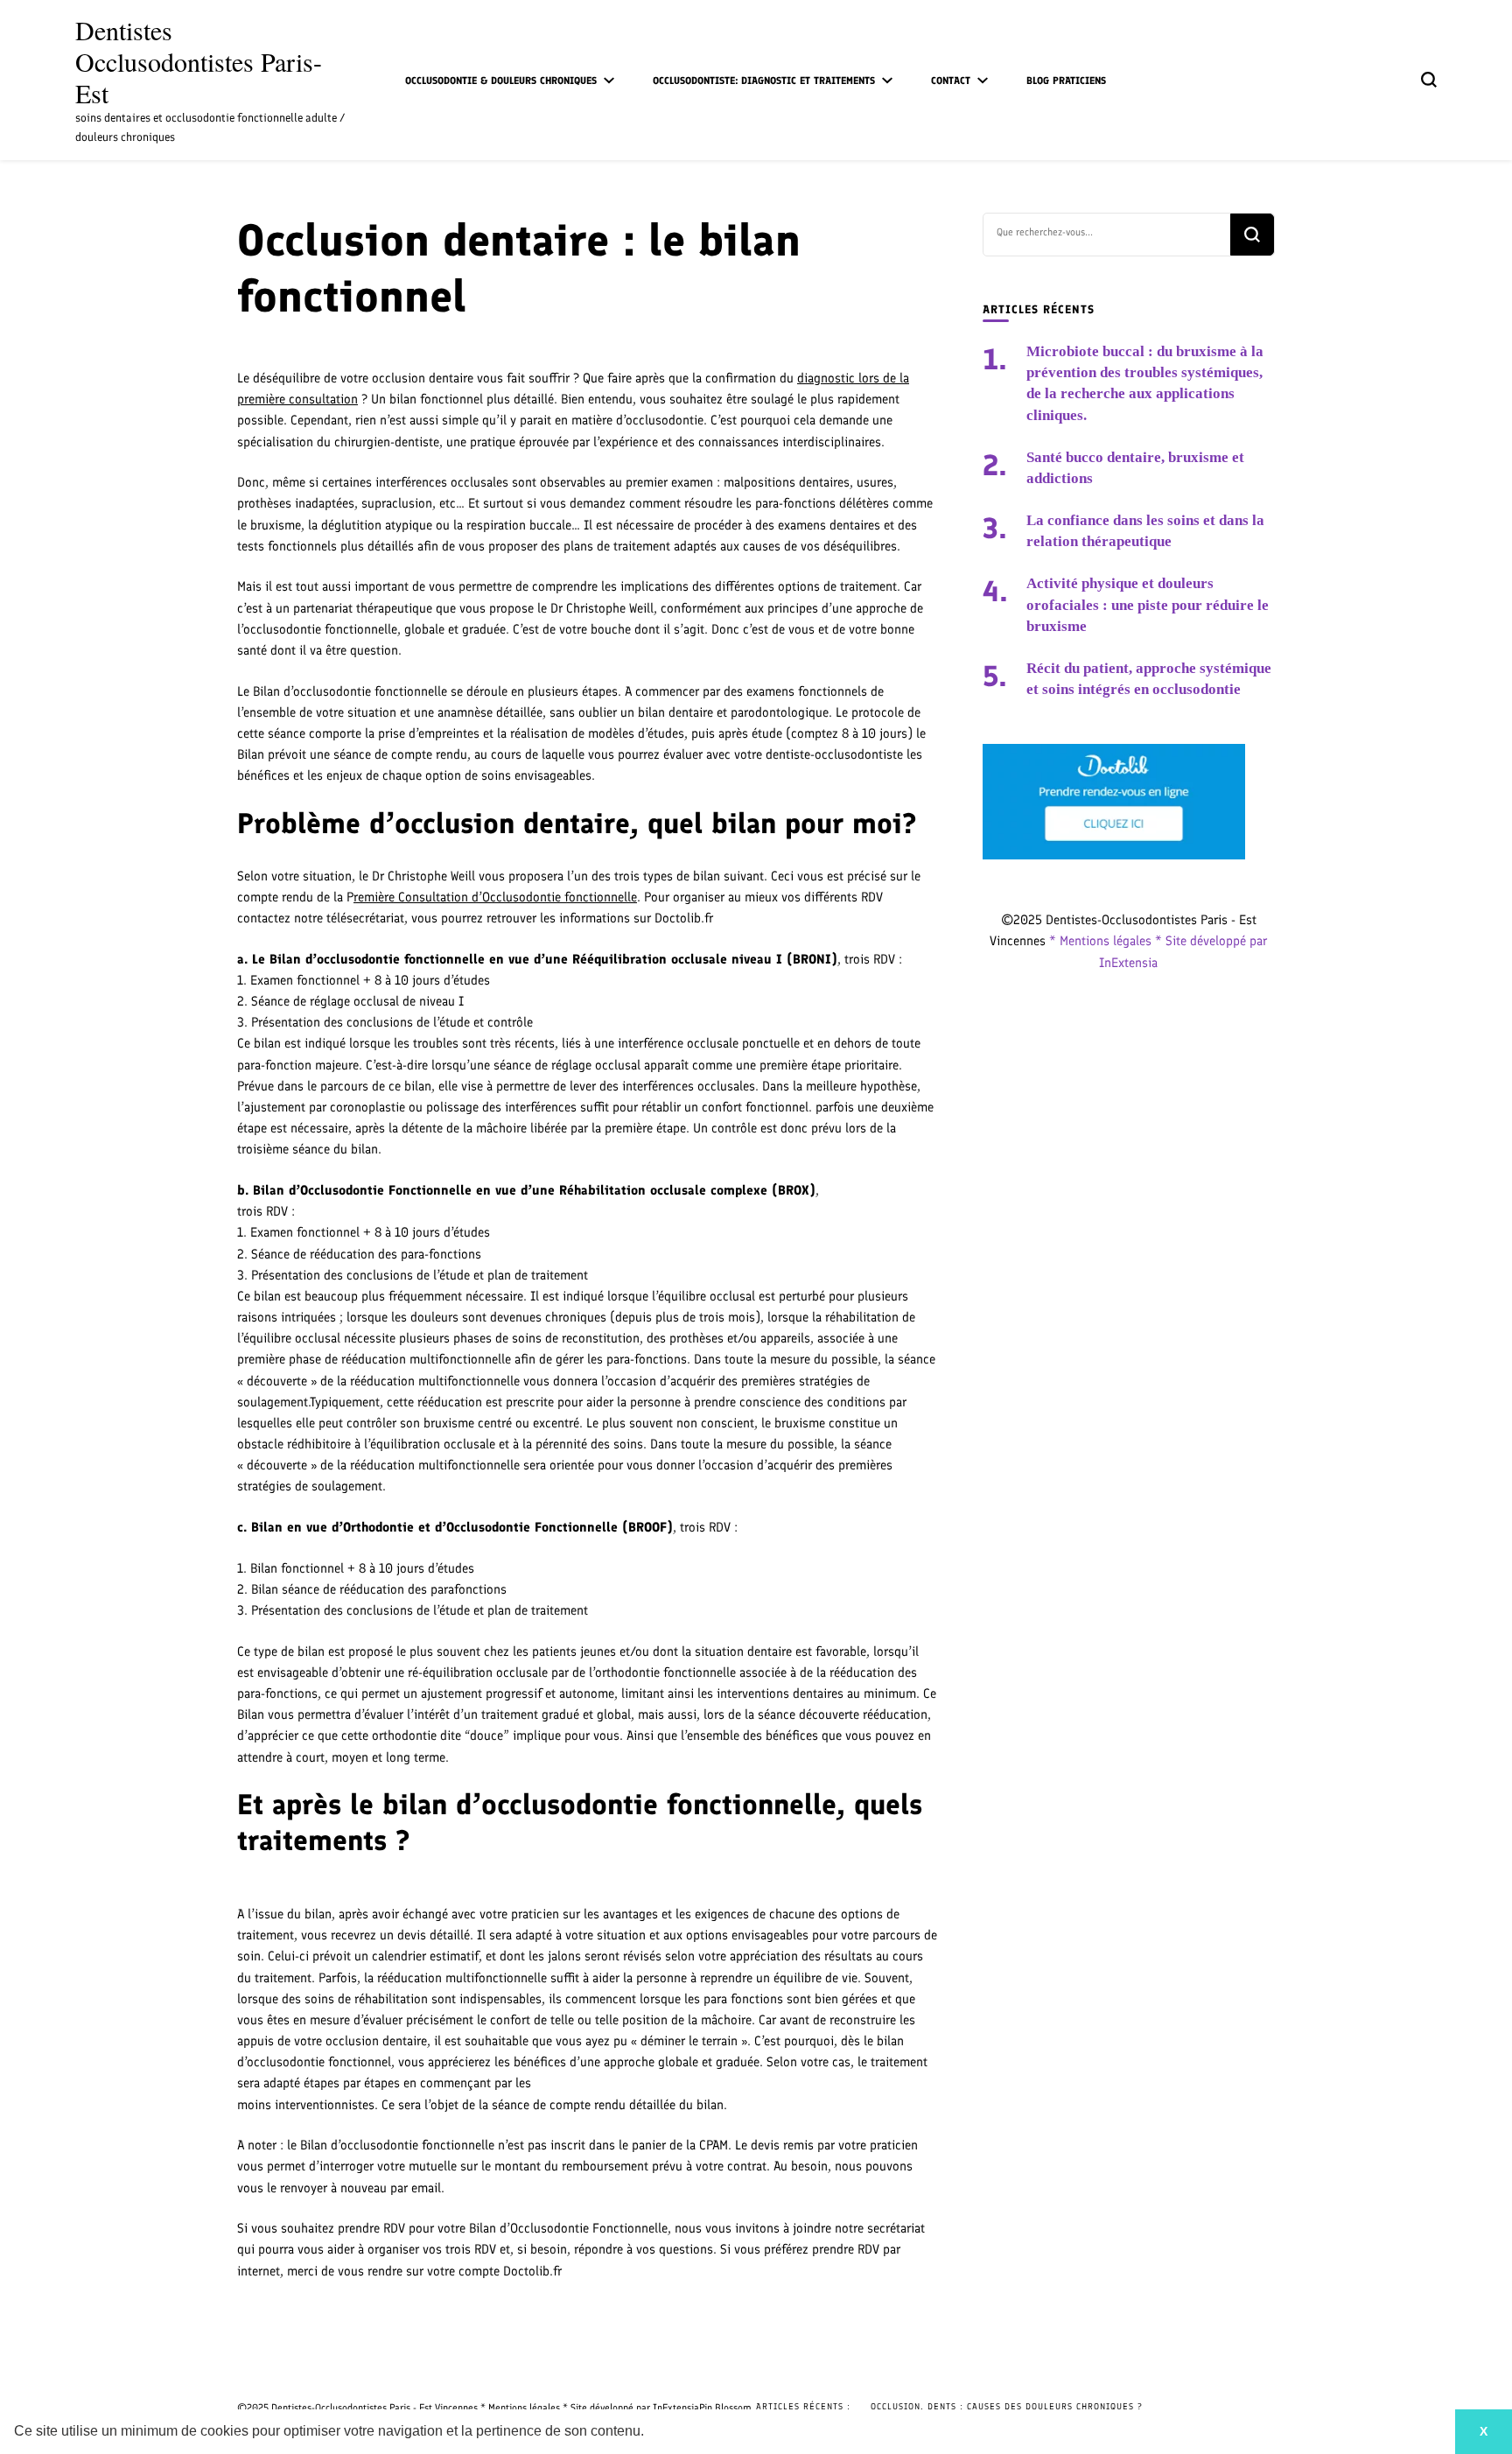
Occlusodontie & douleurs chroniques (501, 81)
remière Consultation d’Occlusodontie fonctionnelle (495, 897)
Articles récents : (803, 2406)
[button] (650, 2433)
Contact (951, 81)
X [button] (1484, 2431)
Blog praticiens (1066, 81)
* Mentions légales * (1107, 941)
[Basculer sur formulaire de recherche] (1429, 80)
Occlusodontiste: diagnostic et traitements (764, 81)
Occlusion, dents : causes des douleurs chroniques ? (1007, 2406)
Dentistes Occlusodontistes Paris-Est (199, 61)
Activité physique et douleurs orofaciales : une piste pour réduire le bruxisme (1148, 604)
